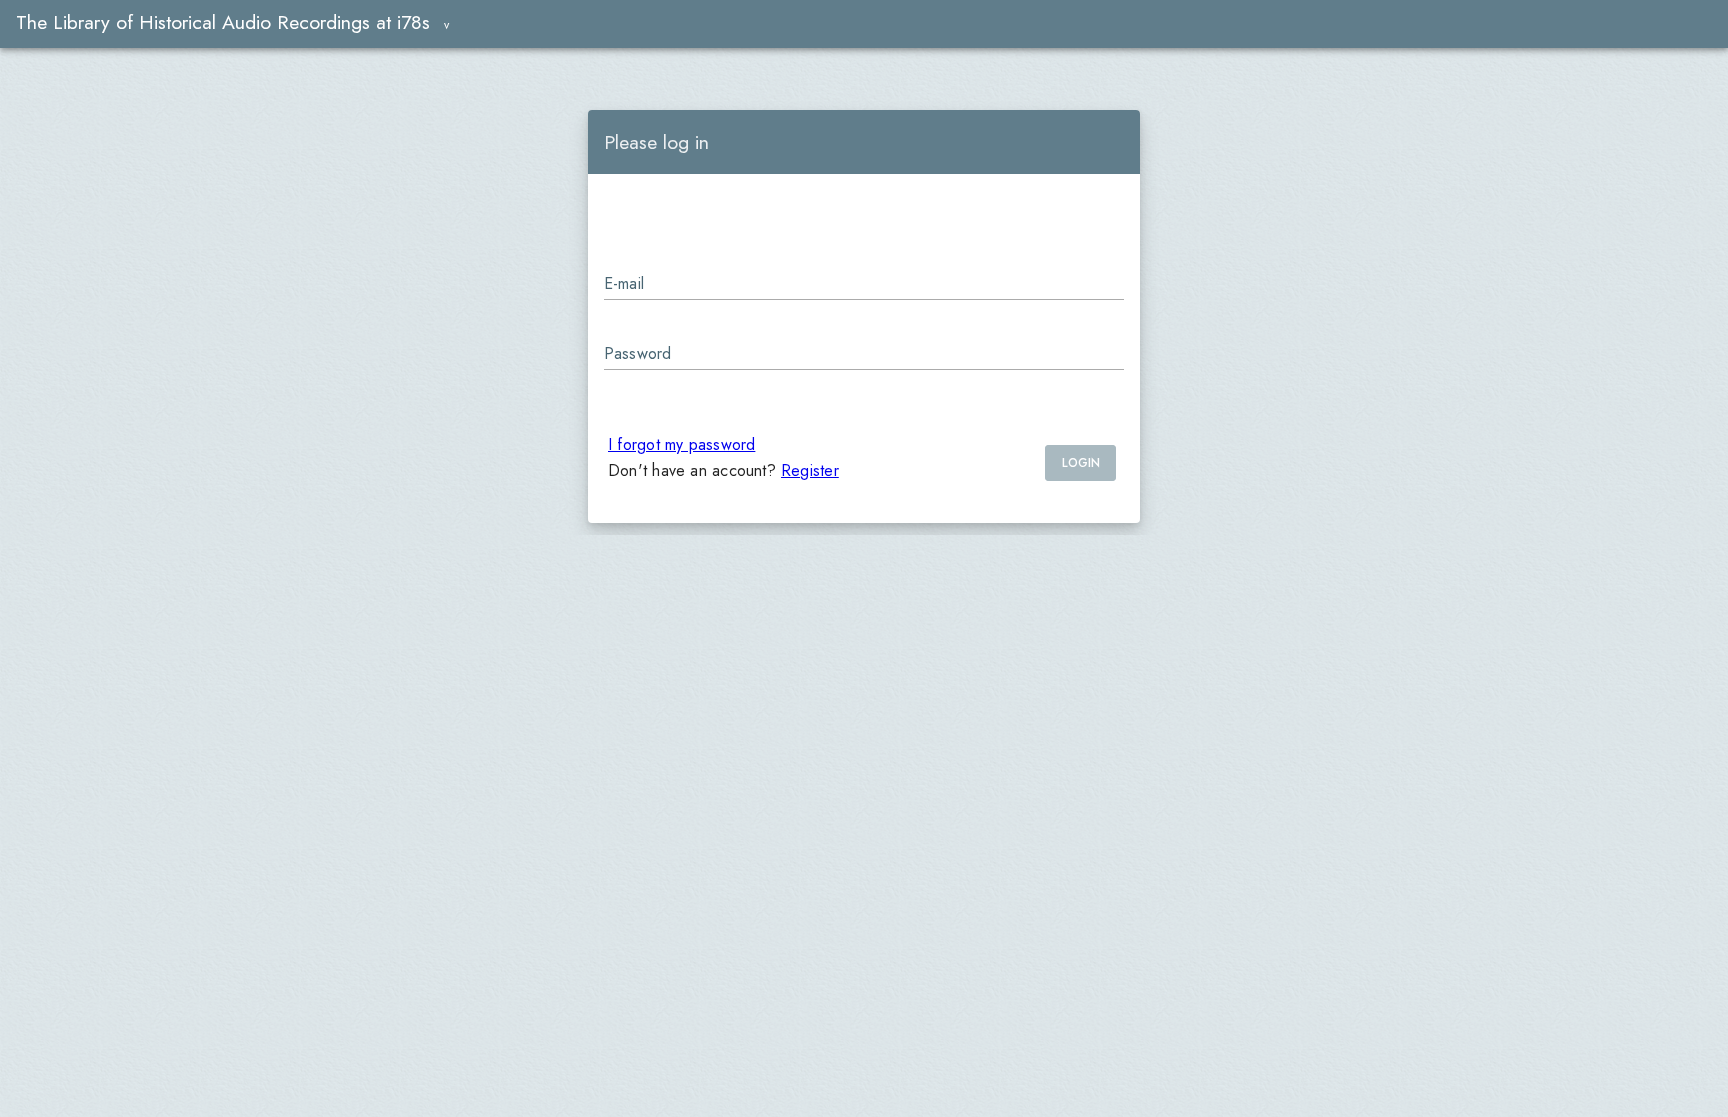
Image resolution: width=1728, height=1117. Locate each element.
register (810, 470)
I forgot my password (681, 444)
